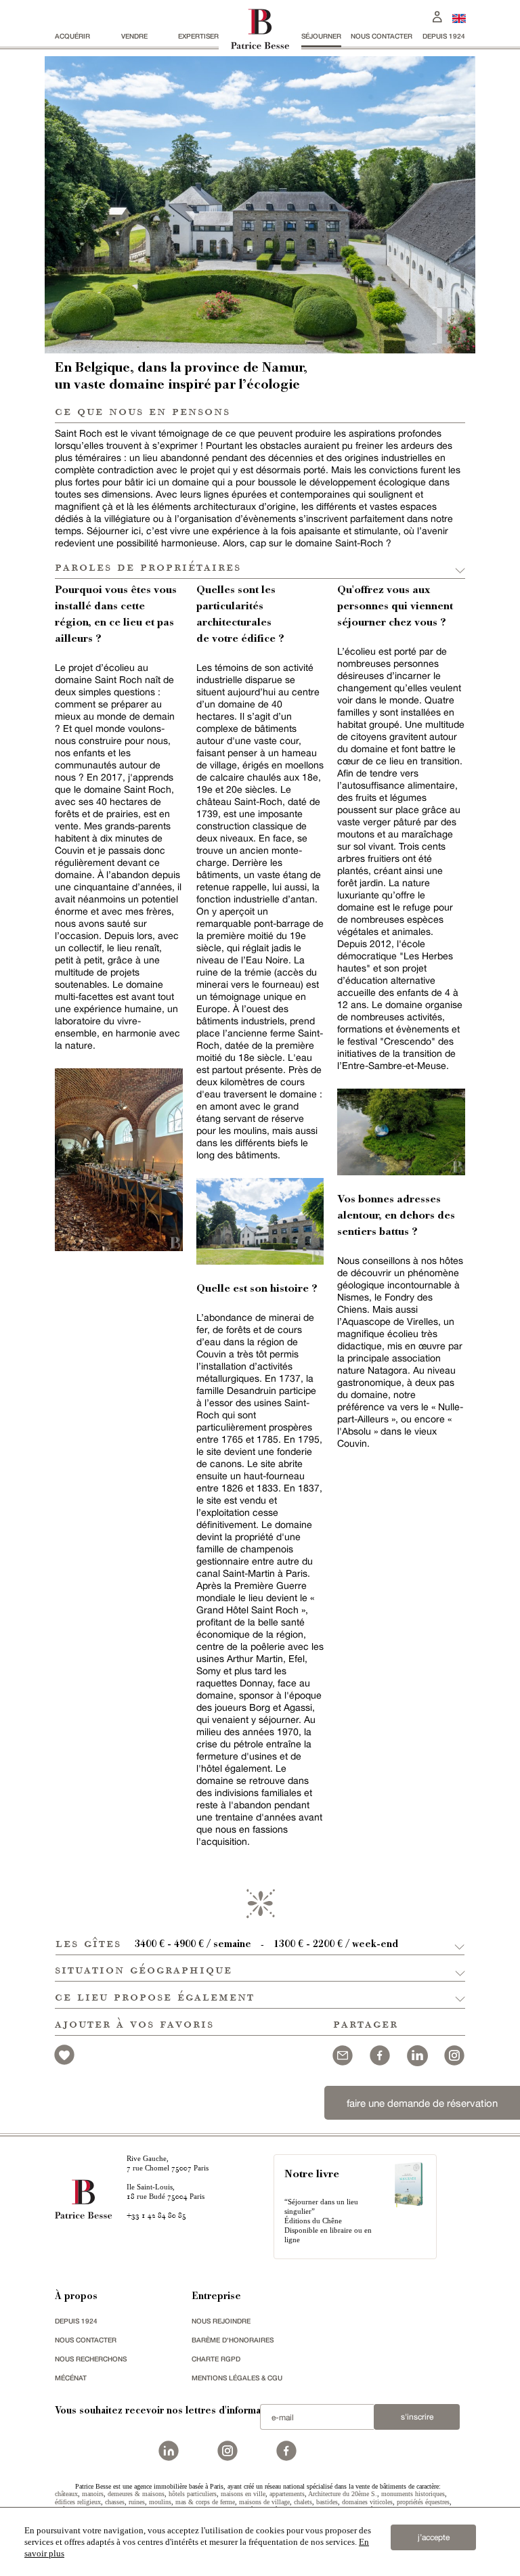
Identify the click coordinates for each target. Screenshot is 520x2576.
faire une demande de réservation (422, 2103)
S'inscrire (417, 2417)
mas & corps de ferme (205, 2502)
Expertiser (198, 36)
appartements (287, 2494)
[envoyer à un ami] (343, 2054)
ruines (137, 2502)
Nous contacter (382, 36)
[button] (260, 1942)
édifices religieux (78, 2502)
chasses (115, 2502)
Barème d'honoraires (233, 2340)
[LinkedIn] (417, 2054)
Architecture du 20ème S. (343, 2494)
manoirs (93, 2494)
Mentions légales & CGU (237, 2378)
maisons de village (264, 2502)
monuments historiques (413, 2494)
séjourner (321, 36)
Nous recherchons (91, 2359)
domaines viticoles (367, 2502)
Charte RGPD (216, 2359)
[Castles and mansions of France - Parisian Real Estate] (459, 18)
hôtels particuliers (193, 2494)
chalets (303, 2502)
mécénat (71, 2378)
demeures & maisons (136, 2494)
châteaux (66, 2494)
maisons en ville (243, 2494)
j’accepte (434, 2537)
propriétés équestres (423, 2502)
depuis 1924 (444, 36)
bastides (327, 2502)
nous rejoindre (221, 2321)
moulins (160, 2502)
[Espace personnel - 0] (437, 15)
